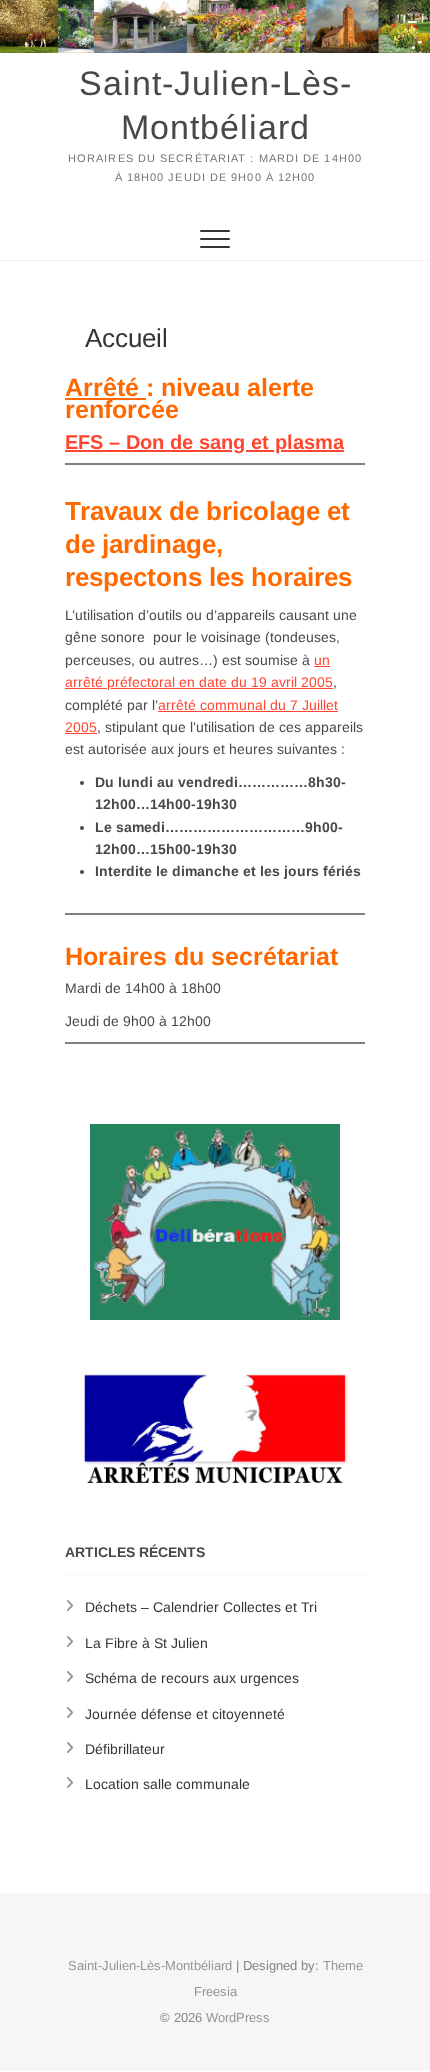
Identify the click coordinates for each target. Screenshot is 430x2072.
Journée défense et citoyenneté (185, 1714)
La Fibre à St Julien (146, 1643)
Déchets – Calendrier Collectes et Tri (201, 1607)
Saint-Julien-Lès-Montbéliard (215, 105)
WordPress (238, 2017)
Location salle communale (167, 1784)
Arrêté (105, 387)
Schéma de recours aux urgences (192, 1678)
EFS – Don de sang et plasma (204, 442)
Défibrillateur (125, 1749)
